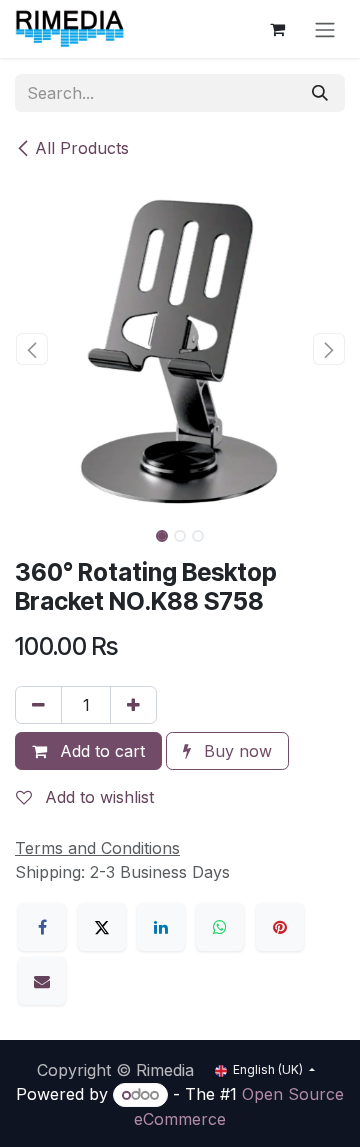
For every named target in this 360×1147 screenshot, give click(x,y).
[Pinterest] (280, 927)
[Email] (42, 981)
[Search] (320, 93)
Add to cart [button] (100, 751)
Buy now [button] (235, 751)
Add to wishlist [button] (97, 797)
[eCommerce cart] (277, 29)
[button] (31, 349)
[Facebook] (42, 927)
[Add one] (133, 705)
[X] (102, 927)
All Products (82, 148)
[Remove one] (38, 705)
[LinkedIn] (161, 927)
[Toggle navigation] (325, 29)
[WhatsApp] (220, 927)
